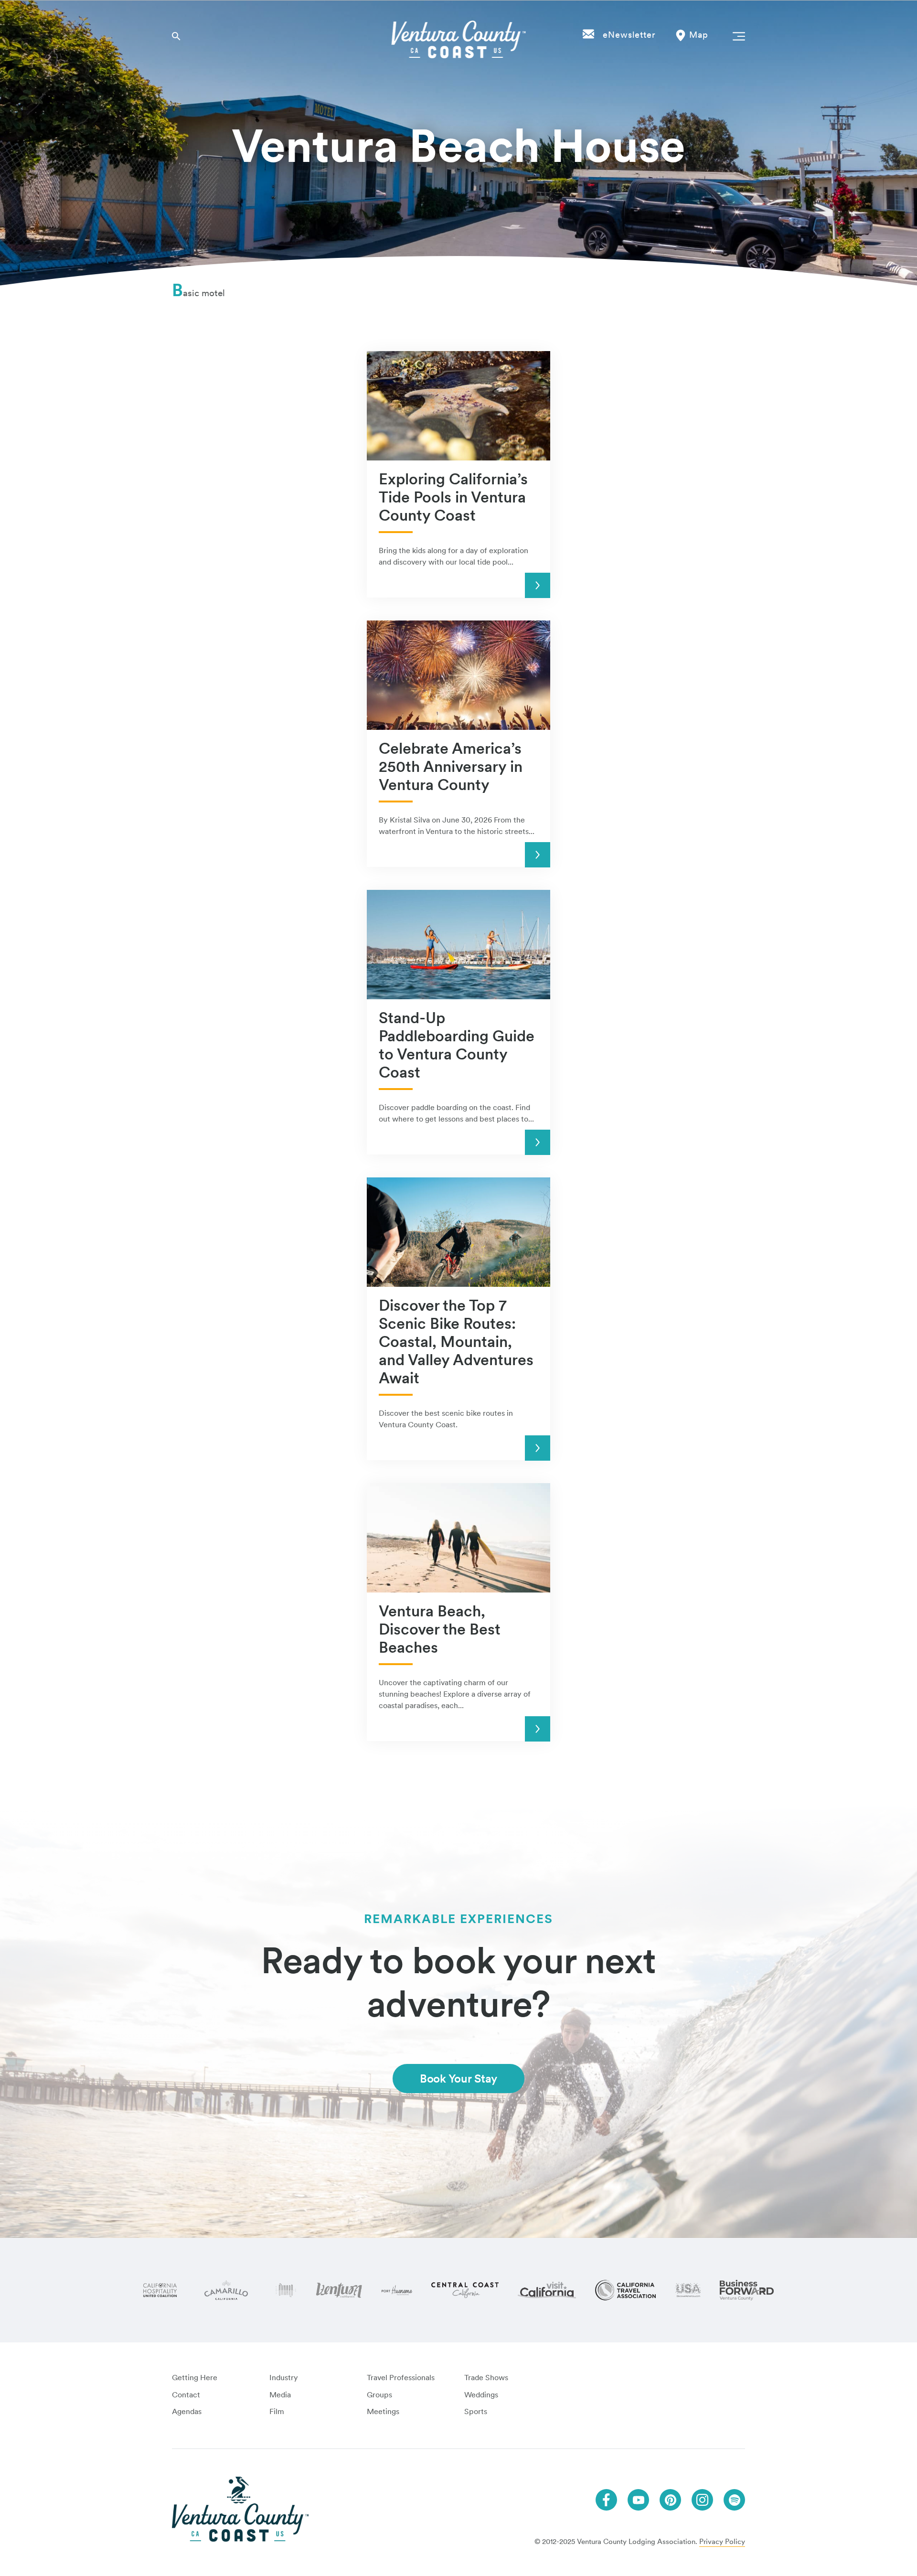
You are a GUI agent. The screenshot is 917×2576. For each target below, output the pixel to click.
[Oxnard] (286, 2290)
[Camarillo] (226, 2290)
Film (277, 2411)
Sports (476, 2411)
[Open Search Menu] (176, 36)
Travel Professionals (401, 2378)
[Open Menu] (737, 36)
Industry (284, 2378)
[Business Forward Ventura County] (747, 2290)
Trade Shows (486, 2378)
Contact (186, 2395)
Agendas (187, 2411)
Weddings (481, 2395)
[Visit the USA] (688, 2290)
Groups (379, 2395)
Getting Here (195, 2378)
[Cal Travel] (625, 2290)
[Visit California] (547, 2290)
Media (280, 2395)
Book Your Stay (458, 2079)
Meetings (383, 2411)
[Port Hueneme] (397, 2290)
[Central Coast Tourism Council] (465, 2290)
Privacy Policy (722, 2542)
